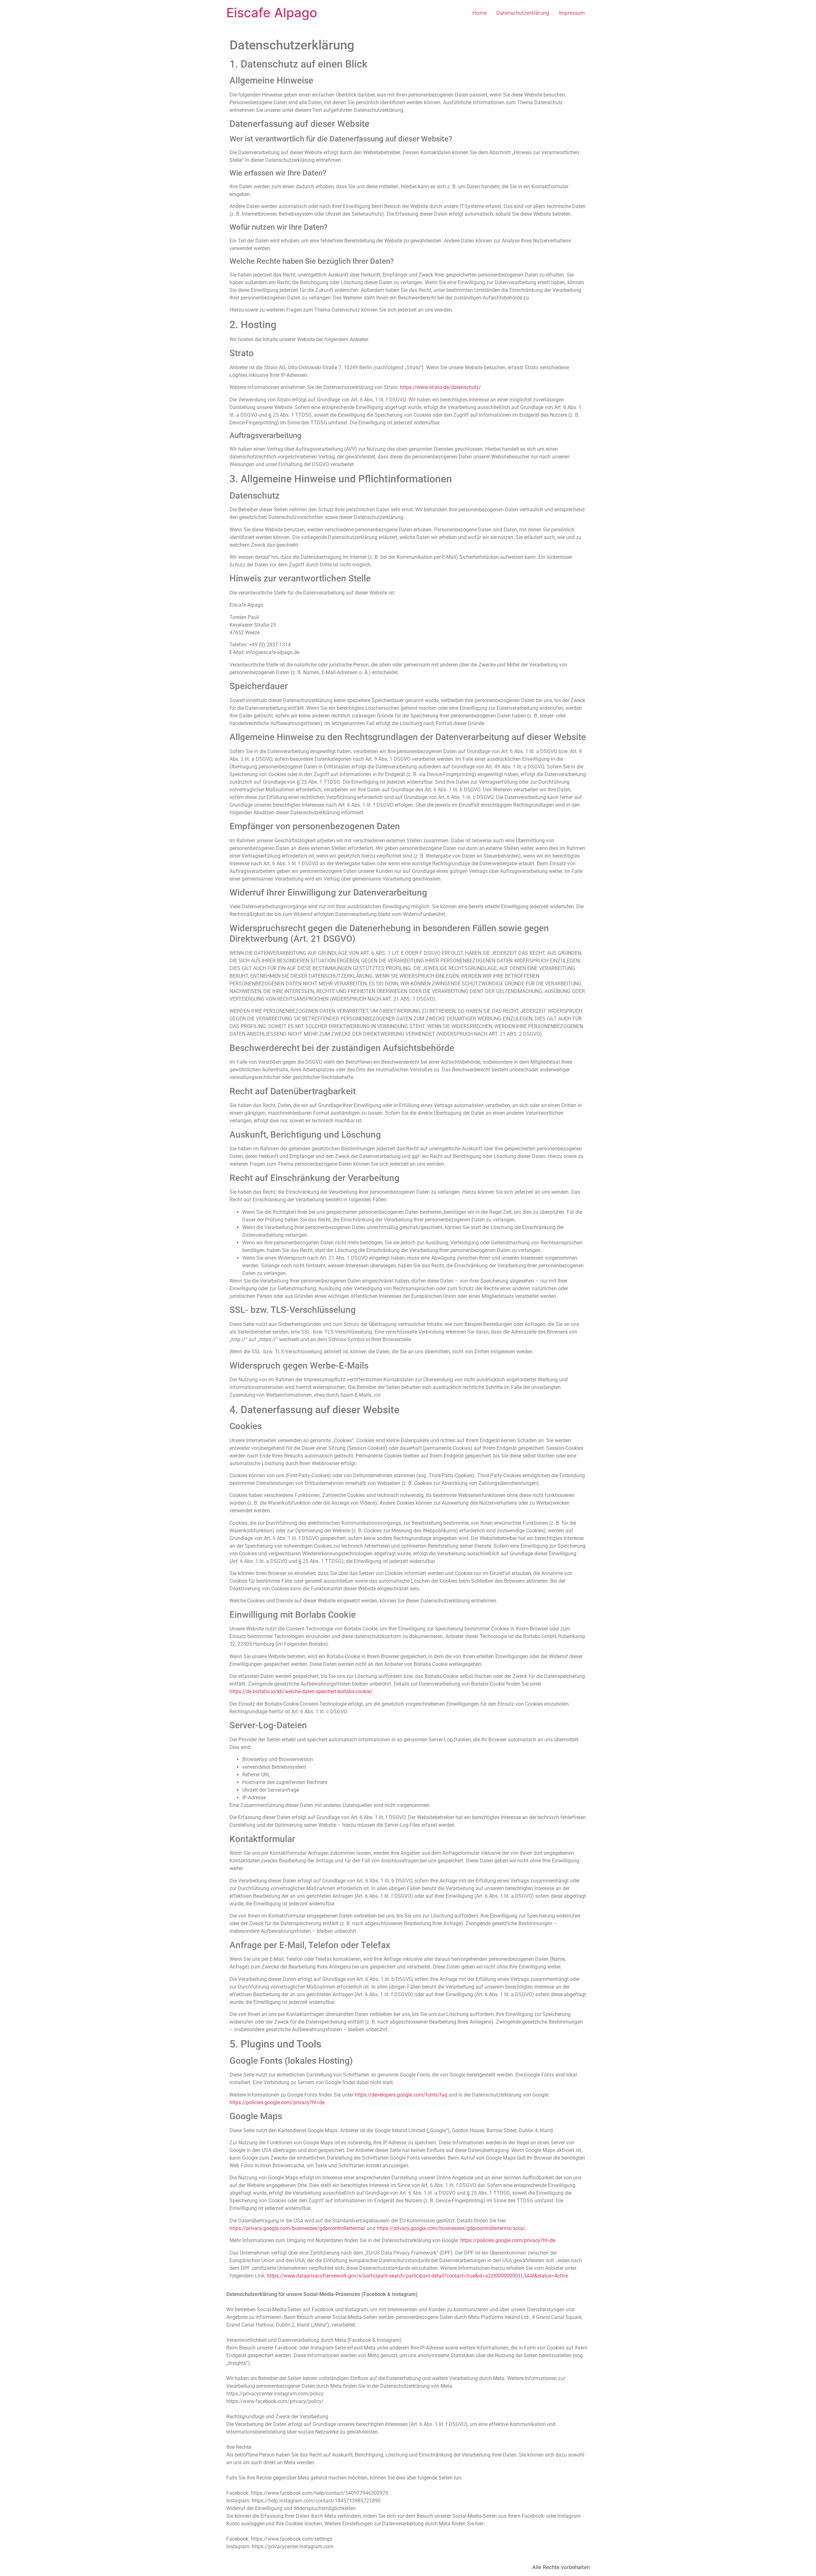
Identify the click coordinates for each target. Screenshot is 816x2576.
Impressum (572, 13)
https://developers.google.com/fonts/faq (401, 2095)
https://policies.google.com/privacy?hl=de (277, 2102)
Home (480, 13)
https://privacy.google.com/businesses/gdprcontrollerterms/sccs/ (451, 2228)
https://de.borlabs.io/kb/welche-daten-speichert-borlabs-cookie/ (301, 1691)
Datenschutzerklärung (523, 13)
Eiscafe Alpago (272, 13)
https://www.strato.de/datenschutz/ (441, 387)
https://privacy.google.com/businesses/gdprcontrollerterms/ (298, 2228)
